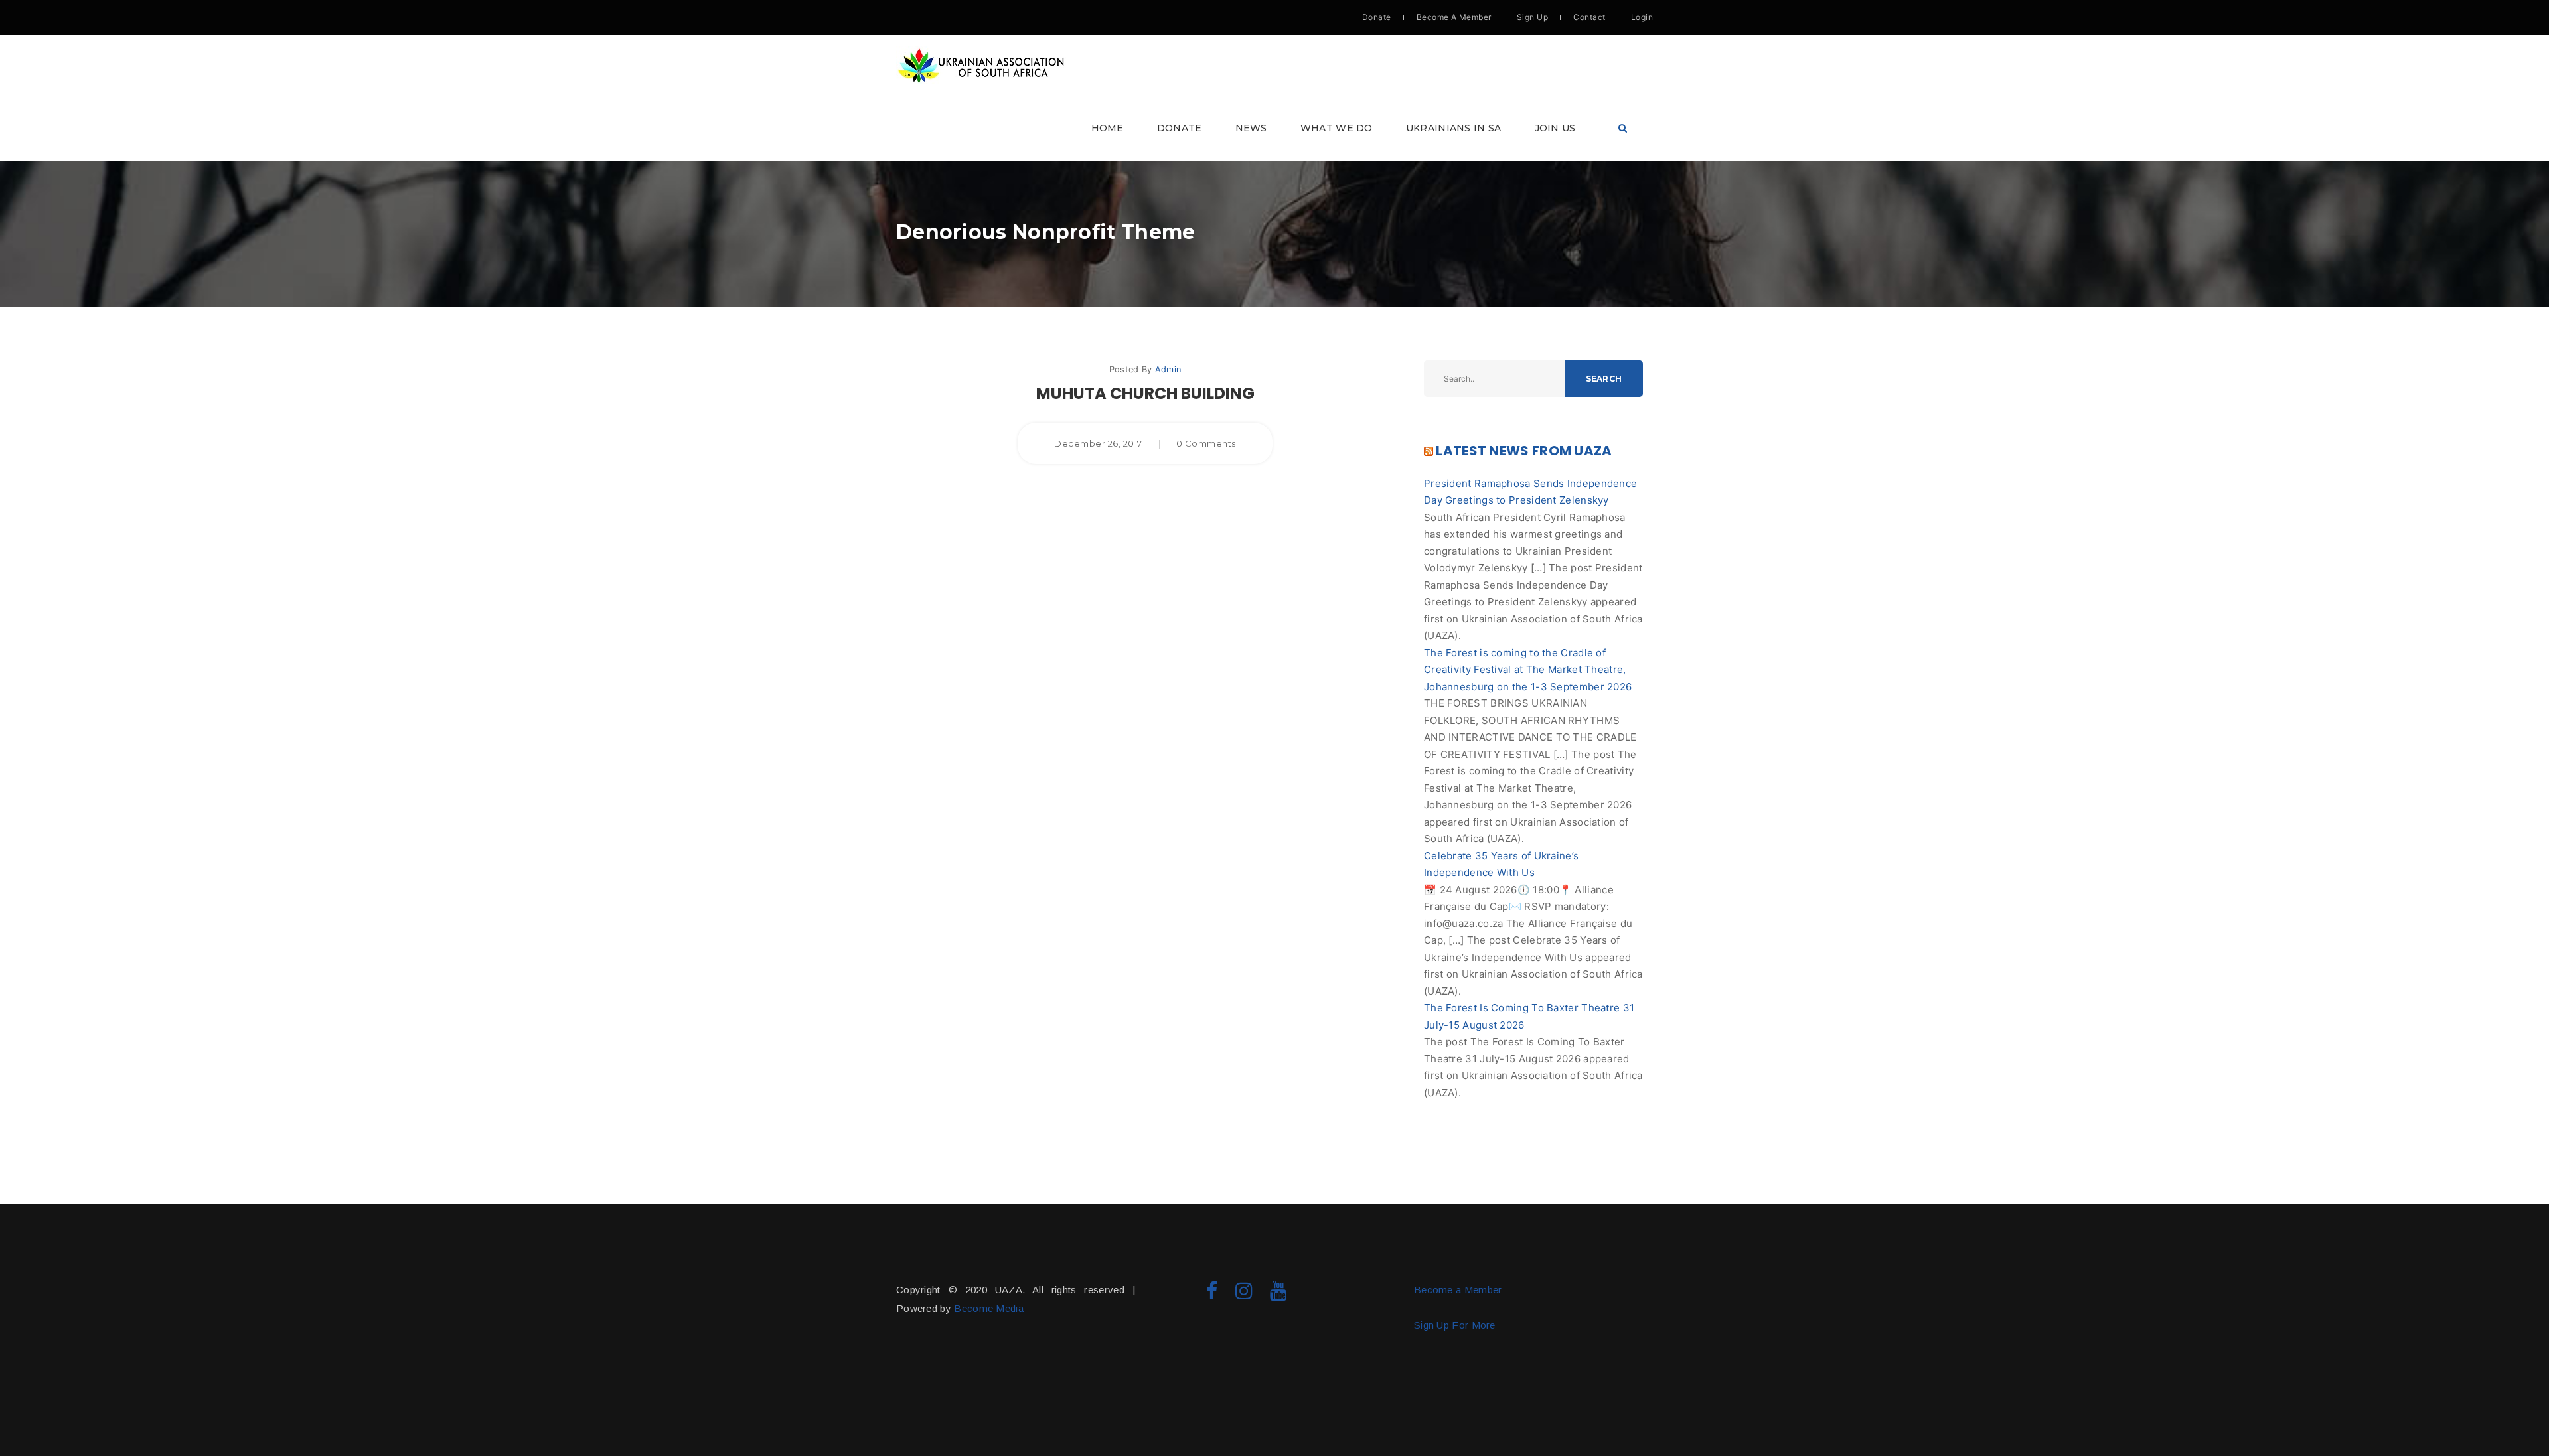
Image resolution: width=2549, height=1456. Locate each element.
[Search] (1623, 128)
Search (1604, 379)
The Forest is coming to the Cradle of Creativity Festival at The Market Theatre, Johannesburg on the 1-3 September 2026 (1528, 670)
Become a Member (1458, 1290)
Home (1108, 128)
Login (1642, 17)
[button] (1274, 98)
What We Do (1337, 128)
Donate (1377, 17)
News (1251, 128)
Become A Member (1454, 17)
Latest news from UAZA (1524, 451)
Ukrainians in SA (1454, 128)
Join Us (1555, 128)
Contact (1589, 17)
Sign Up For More (1455, 1325)
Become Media (989, 1308)
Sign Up (1532, 17)
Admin (1168, 369)
